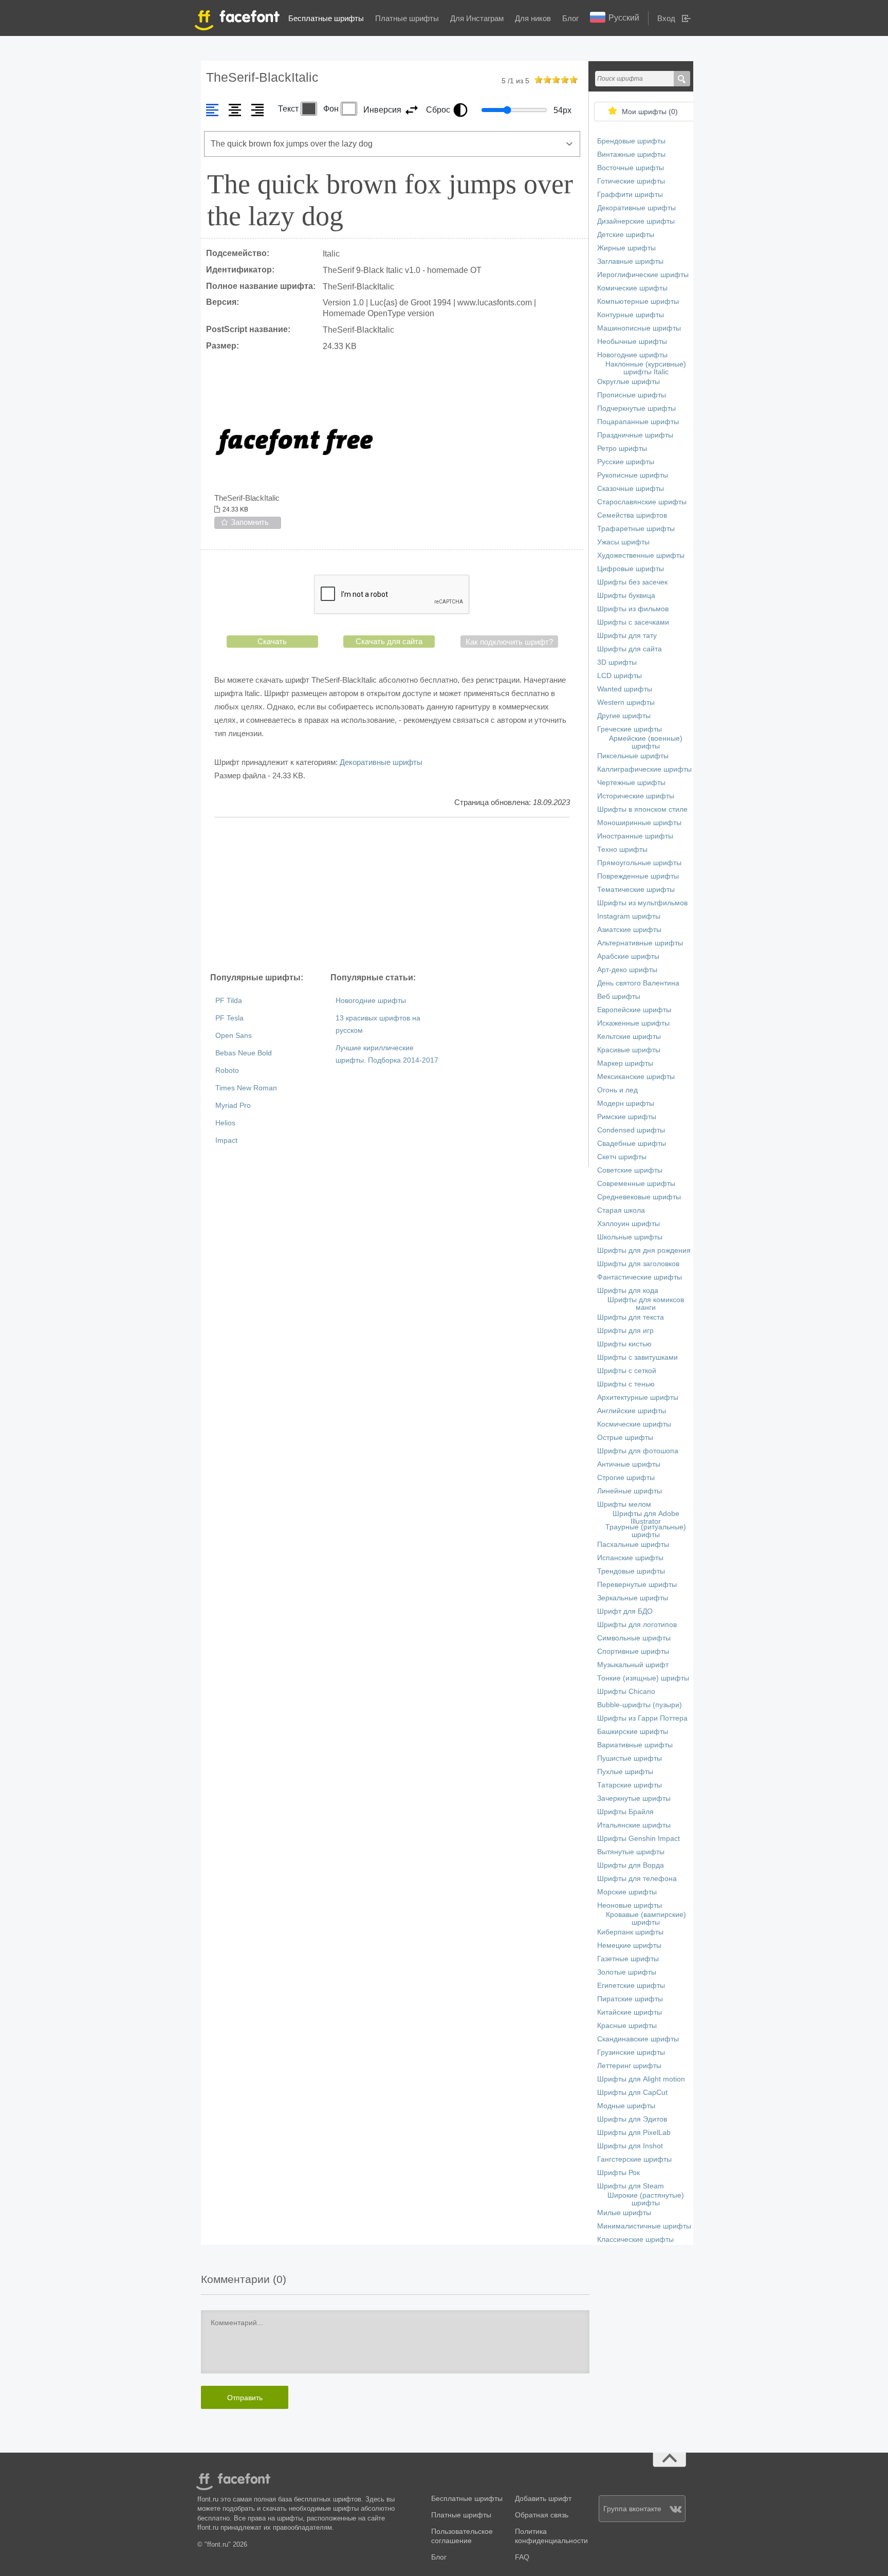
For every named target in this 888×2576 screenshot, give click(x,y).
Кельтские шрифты (629, 1037)
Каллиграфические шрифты (644, 769)
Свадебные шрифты (632, 1144)
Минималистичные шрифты (644, 2226)
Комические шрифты (632, 288)
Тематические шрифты (636, 890)
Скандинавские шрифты (638, 2039)
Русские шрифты (626, 462)
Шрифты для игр (625, 1331)
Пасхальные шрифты (633, 1545)
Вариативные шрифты (635, 1745)
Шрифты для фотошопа (638, 1451)
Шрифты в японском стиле (642, 809)
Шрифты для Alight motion (641, 2079)
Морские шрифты (627, 1892)
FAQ (522, 2557)
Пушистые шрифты (630, 1758)
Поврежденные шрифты (638, 876)
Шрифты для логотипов (637, 1625)
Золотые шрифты (627, 1972)
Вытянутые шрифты (631, 1852)
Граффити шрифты (630, 195)
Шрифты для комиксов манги (646, 1304)
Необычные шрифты (632, 342)
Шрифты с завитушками (637, 1357)
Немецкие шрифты (629, 1945)
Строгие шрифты (626, 1478)
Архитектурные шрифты (638, 1397)
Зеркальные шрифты (633, 1598)
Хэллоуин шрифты (628, 1224)
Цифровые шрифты (631, 569)
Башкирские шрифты (633, 1732)
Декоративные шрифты (381, 762)
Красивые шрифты (629, 1050)
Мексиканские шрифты (636, 1077)
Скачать (272, 641)
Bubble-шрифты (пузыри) (640, 1705)
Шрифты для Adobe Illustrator (646, 1518)
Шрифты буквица (626, 596)
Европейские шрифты (634, 1010)
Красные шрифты (627, 2026)
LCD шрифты (619, 676)
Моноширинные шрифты (639, 823)
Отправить (245, 2398)
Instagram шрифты (629, 916)
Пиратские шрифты (630, 1999)
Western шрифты (626, 702)
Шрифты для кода (628, 1291)
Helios (225, 1123)
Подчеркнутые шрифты (636, 408)
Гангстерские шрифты (634, 2159)
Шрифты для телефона (637, 1879)
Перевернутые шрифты (637, 1585)
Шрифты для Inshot (630, 2146)
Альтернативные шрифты (640, 943)
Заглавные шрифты (630, 261)
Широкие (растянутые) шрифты (646, 2199)
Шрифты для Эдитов (632, 2119)
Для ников (533, 18)
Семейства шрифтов (632, 515)
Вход (666, 18)
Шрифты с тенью (626, 1384)
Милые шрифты (624, 2213)
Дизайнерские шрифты (636, 221)
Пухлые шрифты (625, 1772)
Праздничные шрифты (635, 435)
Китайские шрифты (630, 2012)
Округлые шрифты (628, 382)
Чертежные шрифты (631, 783)
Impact (226, 1140)
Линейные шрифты (630, 1491)
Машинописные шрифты (639, 328)
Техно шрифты (622, 849)
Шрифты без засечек (632, 582)
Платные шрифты (407, 18)
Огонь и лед (617, 1090)
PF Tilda (229, 1001)
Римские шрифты (627, 1117)
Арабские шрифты (628, 956)
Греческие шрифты (630, 729)
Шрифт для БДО (625, 1611)
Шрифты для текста (631, 1317)
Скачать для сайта (389, 641)
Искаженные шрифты (633, 1023)
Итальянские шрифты (634, 1825)
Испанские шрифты (630, 1558)
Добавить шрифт (543, 2499)
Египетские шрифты (631, 1986)
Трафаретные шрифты (636, 529)
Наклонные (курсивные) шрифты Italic (646, 368)
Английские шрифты (632, 1411)
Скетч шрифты (622, 1157)
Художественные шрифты (641, 555)
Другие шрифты (624, 716)
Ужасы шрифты (623, 542)
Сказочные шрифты (631, 489)
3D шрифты (617, 662)
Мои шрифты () (650, 112)
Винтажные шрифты (631, 154)
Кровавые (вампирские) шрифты (646, 1919)
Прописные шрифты (632, 395)
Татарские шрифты (630, 1785)
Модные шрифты (626, 2106)
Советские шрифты (630, 1170)
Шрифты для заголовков (638, 1264)
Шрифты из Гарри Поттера (642, 1718)
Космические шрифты (634, 1424)
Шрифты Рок (618, 2173)
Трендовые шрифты (631, 1571)
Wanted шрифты (625, 689)
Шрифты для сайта (630, 649)
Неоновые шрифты (630, 1905)
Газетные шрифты (628, 1959)
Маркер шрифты (625, 1063)
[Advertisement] (392, 894)
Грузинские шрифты (631, 2052)
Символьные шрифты (634, 1638)
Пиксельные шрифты (633, 756)
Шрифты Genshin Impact (639, 1839)
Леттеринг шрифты (629, 2066)
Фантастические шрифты (640, 1277)
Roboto (227, 1071)
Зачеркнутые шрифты (634, 1798)
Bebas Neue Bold (244, 1053)
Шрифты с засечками (633, 622)
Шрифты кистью (624, 1344)
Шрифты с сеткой (627, 1371)
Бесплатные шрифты (326, 18)
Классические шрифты (635, 2240)
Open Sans (234, 1036)
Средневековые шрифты (639, 1197)
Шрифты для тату (627, 636)
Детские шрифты (626, 235)
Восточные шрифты (631, 168)
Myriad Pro (233, 1106)
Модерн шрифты (626, 1103)
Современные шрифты (636, 1184)
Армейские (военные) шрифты (646, 742)
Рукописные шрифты (633, 475)
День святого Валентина (638, 983)
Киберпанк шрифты (630, 1932)
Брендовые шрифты (631, 141)
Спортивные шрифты (633, 1651)
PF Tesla (229, 1018)
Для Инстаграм (477, 18)
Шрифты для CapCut (632, 2093)
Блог (570, 18)
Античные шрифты (629, 1464)
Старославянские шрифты (642, 502)
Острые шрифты (625, 1438)
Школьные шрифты (630, 1237)
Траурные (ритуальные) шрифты (646, 1531)
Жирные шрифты (626, 248)
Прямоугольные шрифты (639, 863)
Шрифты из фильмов (633, 609)
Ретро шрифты (622, 449)
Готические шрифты (631, 181)
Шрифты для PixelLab (634, 2133)
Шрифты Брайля (625, 1812)
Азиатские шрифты (629, 930)
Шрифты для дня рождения (644, 1250)
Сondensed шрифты (631, 1130)
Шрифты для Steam (631, 2186)
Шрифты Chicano (626, 1692)
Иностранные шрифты (635, 836)
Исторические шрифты (636, 796)
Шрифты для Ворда (631, 1865)
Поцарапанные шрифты (638, 422)
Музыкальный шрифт (633, 1665)
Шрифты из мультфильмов (642, 903)
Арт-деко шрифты (627, 970)
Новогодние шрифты (371, 1001)
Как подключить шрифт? (509, 642)
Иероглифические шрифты (643, 275)
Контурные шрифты (631, 315)
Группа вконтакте (632, 2509)
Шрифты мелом (624, 1504)
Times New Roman (246, 1088)
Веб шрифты (619, 997)
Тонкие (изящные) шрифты (643, 1678)
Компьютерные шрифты (638, 302)
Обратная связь (542, 2515)
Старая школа (621, 1210)
